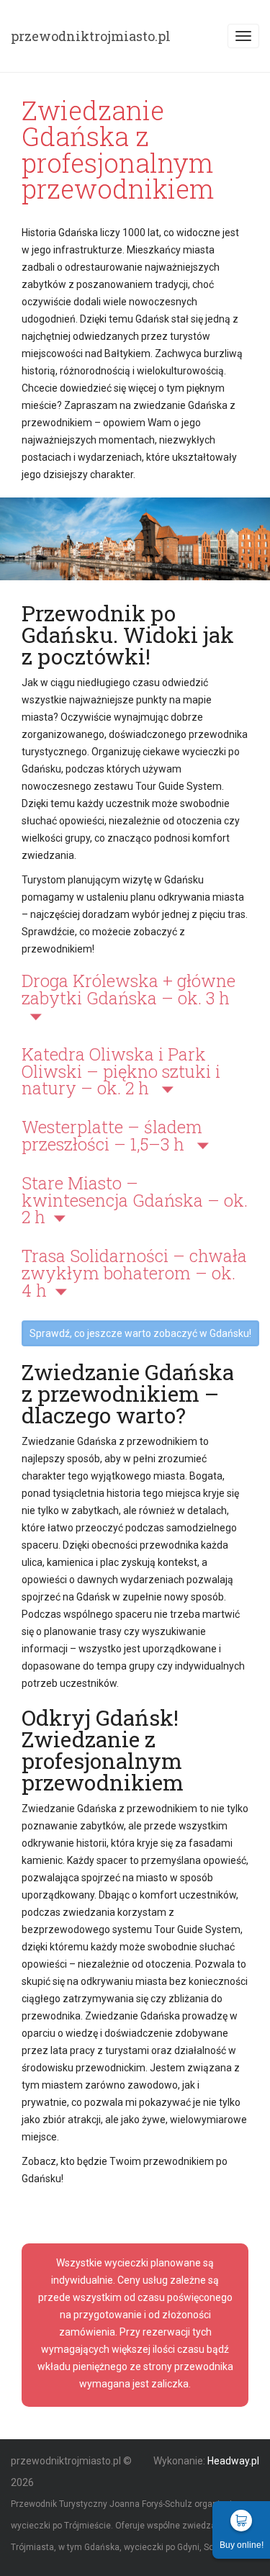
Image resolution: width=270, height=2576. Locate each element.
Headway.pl (233, 2461)
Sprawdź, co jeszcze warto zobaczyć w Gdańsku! (140, 1333)
